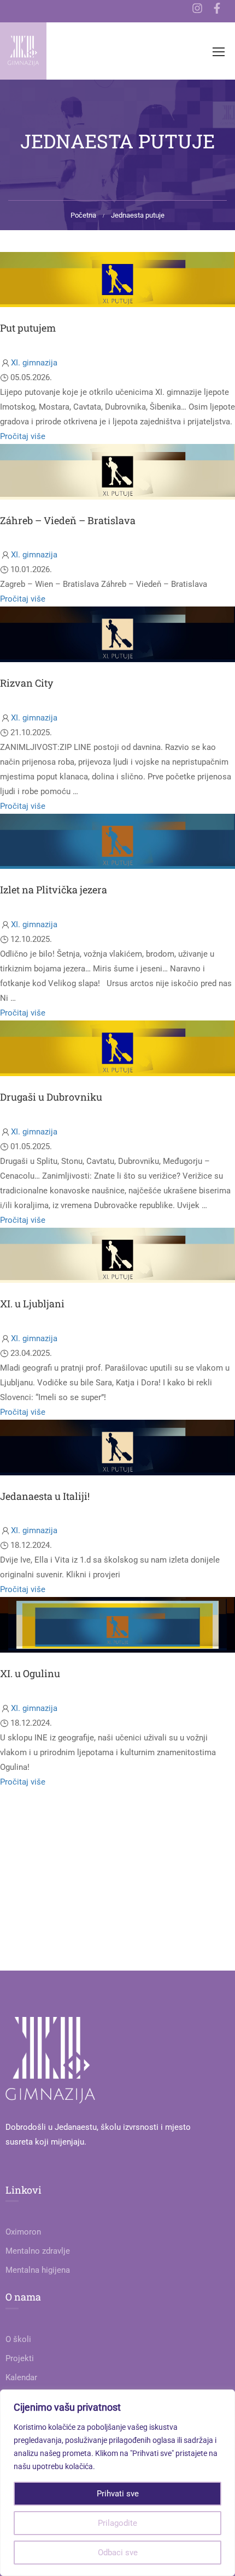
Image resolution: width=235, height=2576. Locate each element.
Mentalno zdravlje (38, 2251)
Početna (83, 215)
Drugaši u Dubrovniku (51, 1097)
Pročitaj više (23, 436)
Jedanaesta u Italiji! (45, 1496)
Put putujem (28, 328)
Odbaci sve (118, 2553)
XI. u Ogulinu (30, 1673)
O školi (18, 2339)
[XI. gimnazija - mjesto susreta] (23, 51)
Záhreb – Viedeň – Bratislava (68, 520)
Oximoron (23, 2232)
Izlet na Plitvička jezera (54, 890)
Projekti (20, 2358)
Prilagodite (117, 2523)
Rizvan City (27, 683)
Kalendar (21, 2377)
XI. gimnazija (34, 363)
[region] (117, 2483)
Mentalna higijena (38, 2270)
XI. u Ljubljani (32, 1304)
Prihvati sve (118, 2494)
